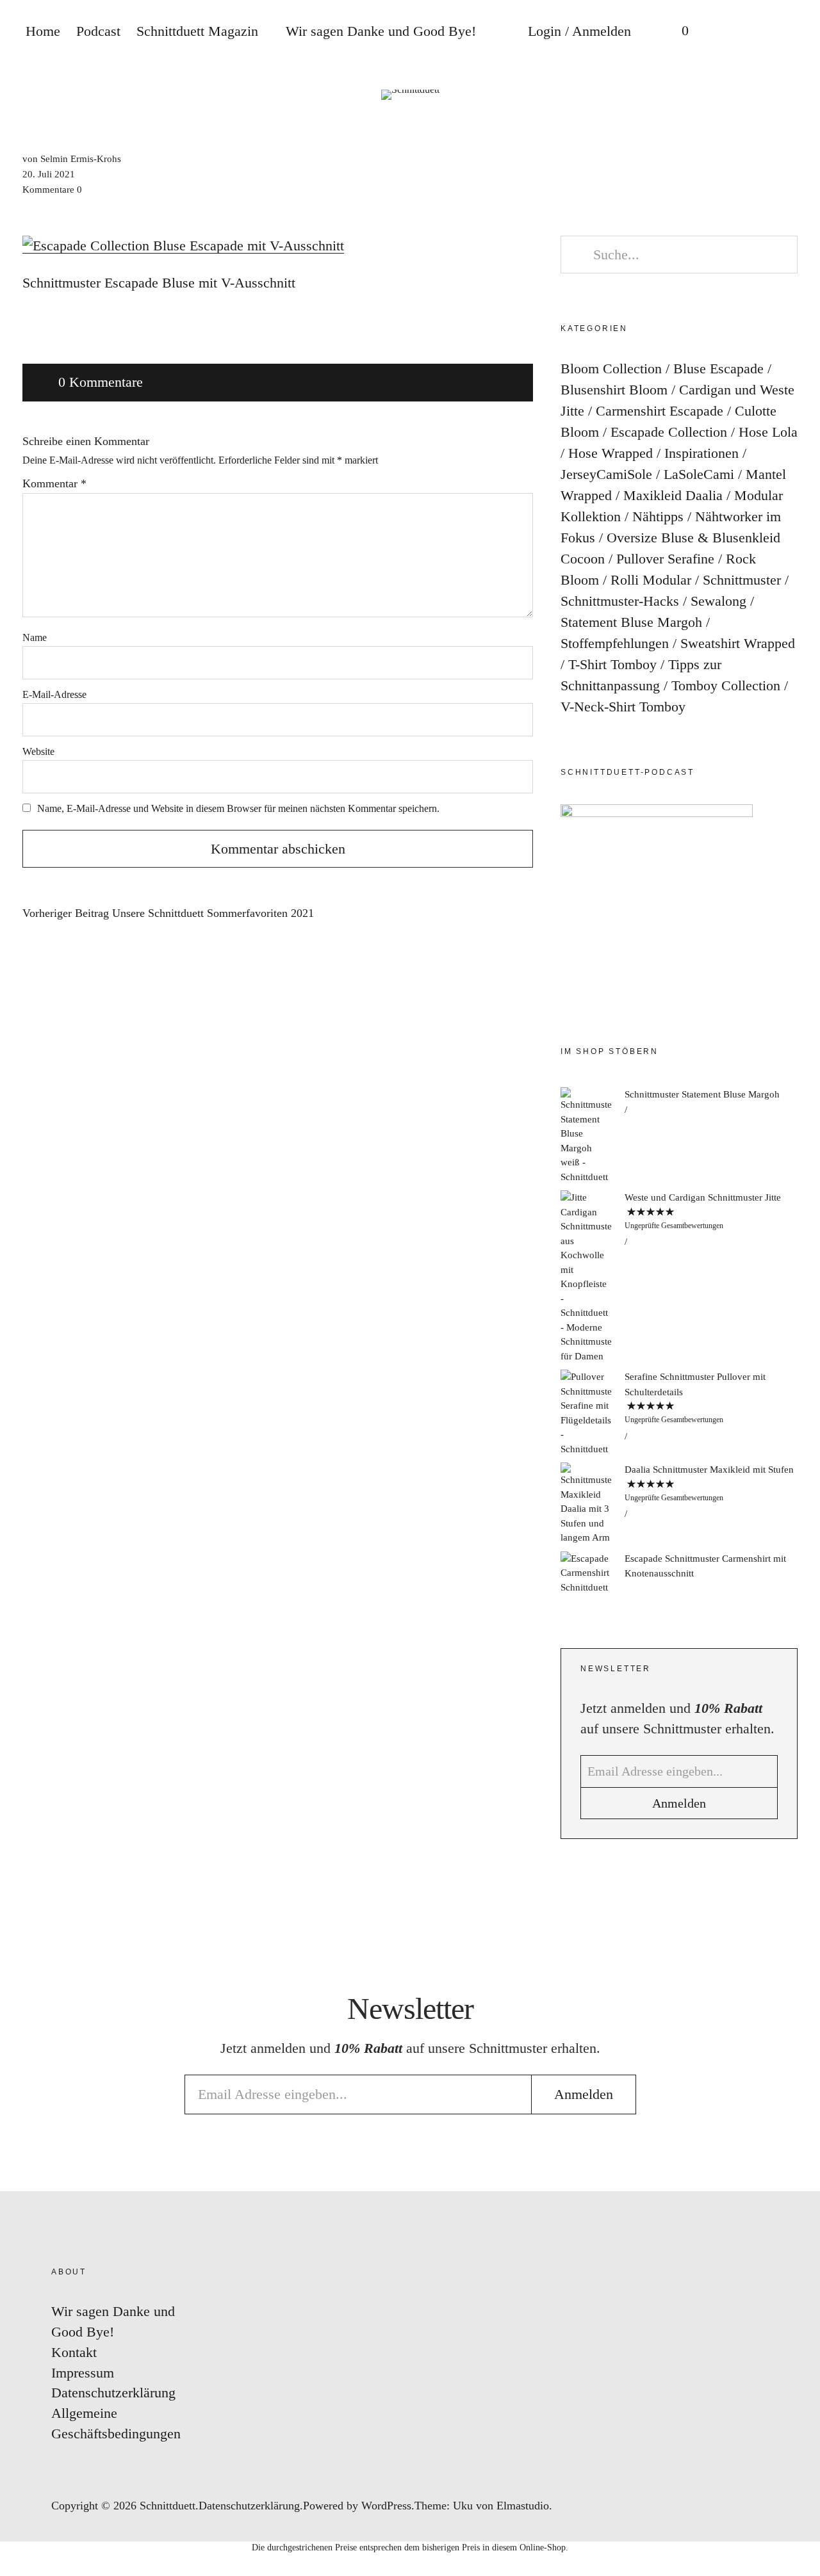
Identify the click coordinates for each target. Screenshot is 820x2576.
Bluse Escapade (718, 369)
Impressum (83, 2373)
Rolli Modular (651, 580)
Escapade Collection (669, 432)
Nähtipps (658, 516)
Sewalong (718, 601)
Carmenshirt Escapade (660, 411)
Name (35, 637)
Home (43, 31)
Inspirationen (701, 453)
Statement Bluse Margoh (631, 622)
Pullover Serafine (665, 559)
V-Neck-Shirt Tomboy (623, 707)
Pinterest (797, 1284)
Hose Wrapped (611, 453)
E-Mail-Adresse (54, 694)
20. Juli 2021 (49, 174)
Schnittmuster (742, 580)
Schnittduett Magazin (197, 31)
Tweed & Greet (797, 1322)
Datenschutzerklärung (113, 2393)
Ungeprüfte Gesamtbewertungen (674, 1226)
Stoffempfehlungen (615, 643)
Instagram (797, 1207)
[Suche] (727, 32)
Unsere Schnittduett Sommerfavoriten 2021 (168, 913)
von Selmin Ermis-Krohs (72, 159)
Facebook (797, 1245)
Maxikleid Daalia (673, 495)
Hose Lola (768, 432)
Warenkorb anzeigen (676, 32)
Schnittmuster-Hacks (620, 601)
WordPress (386, 2506)
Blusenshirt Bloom (614, 390)
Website (38, 751)
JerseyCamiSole (606, 474)
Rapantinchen (797, 1360)
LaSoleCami (699, 474)
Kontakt (74, 2352)
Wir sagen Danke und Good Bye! (381, 31)
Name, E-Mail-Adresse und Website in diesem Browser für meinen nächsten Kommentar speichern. (238, 808)
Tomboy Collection (726, 685)
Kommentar (54, 483)
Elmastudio (523, 2506)
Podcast (98, 31)
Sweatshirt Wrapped (738, 643)
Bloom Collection (611, 369)
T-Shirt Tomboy (612, 664)
